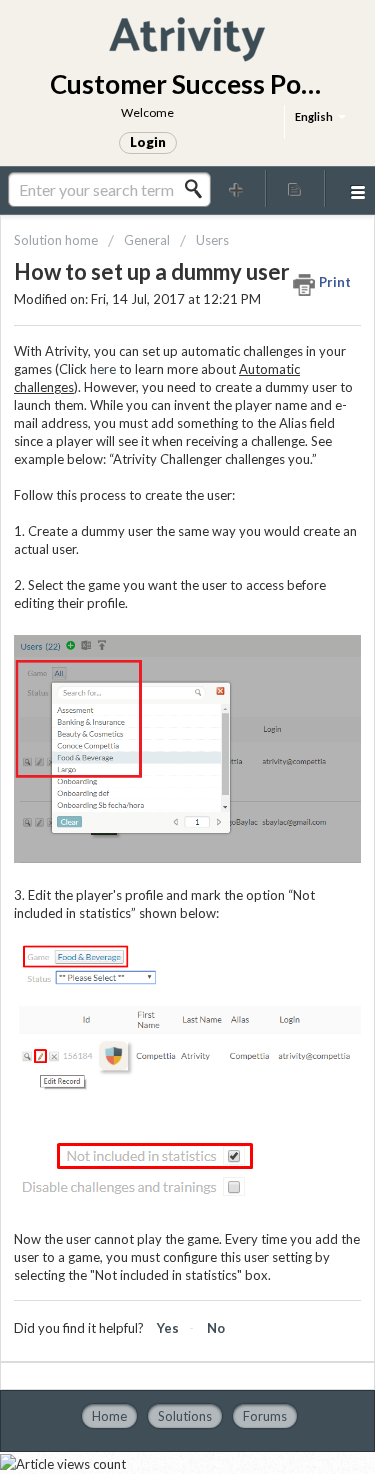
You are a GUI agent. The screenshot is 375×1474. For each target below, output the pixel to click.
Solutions (185, 1416)
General (147, 240)
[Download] (151, 731)
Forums (265, 1416)
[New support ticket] (237, 188)
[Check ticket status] (295, 188)
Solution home (57, 240)
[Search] (199, 189)
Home (109, 1416)
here (103, 369)
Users (212, 240)
